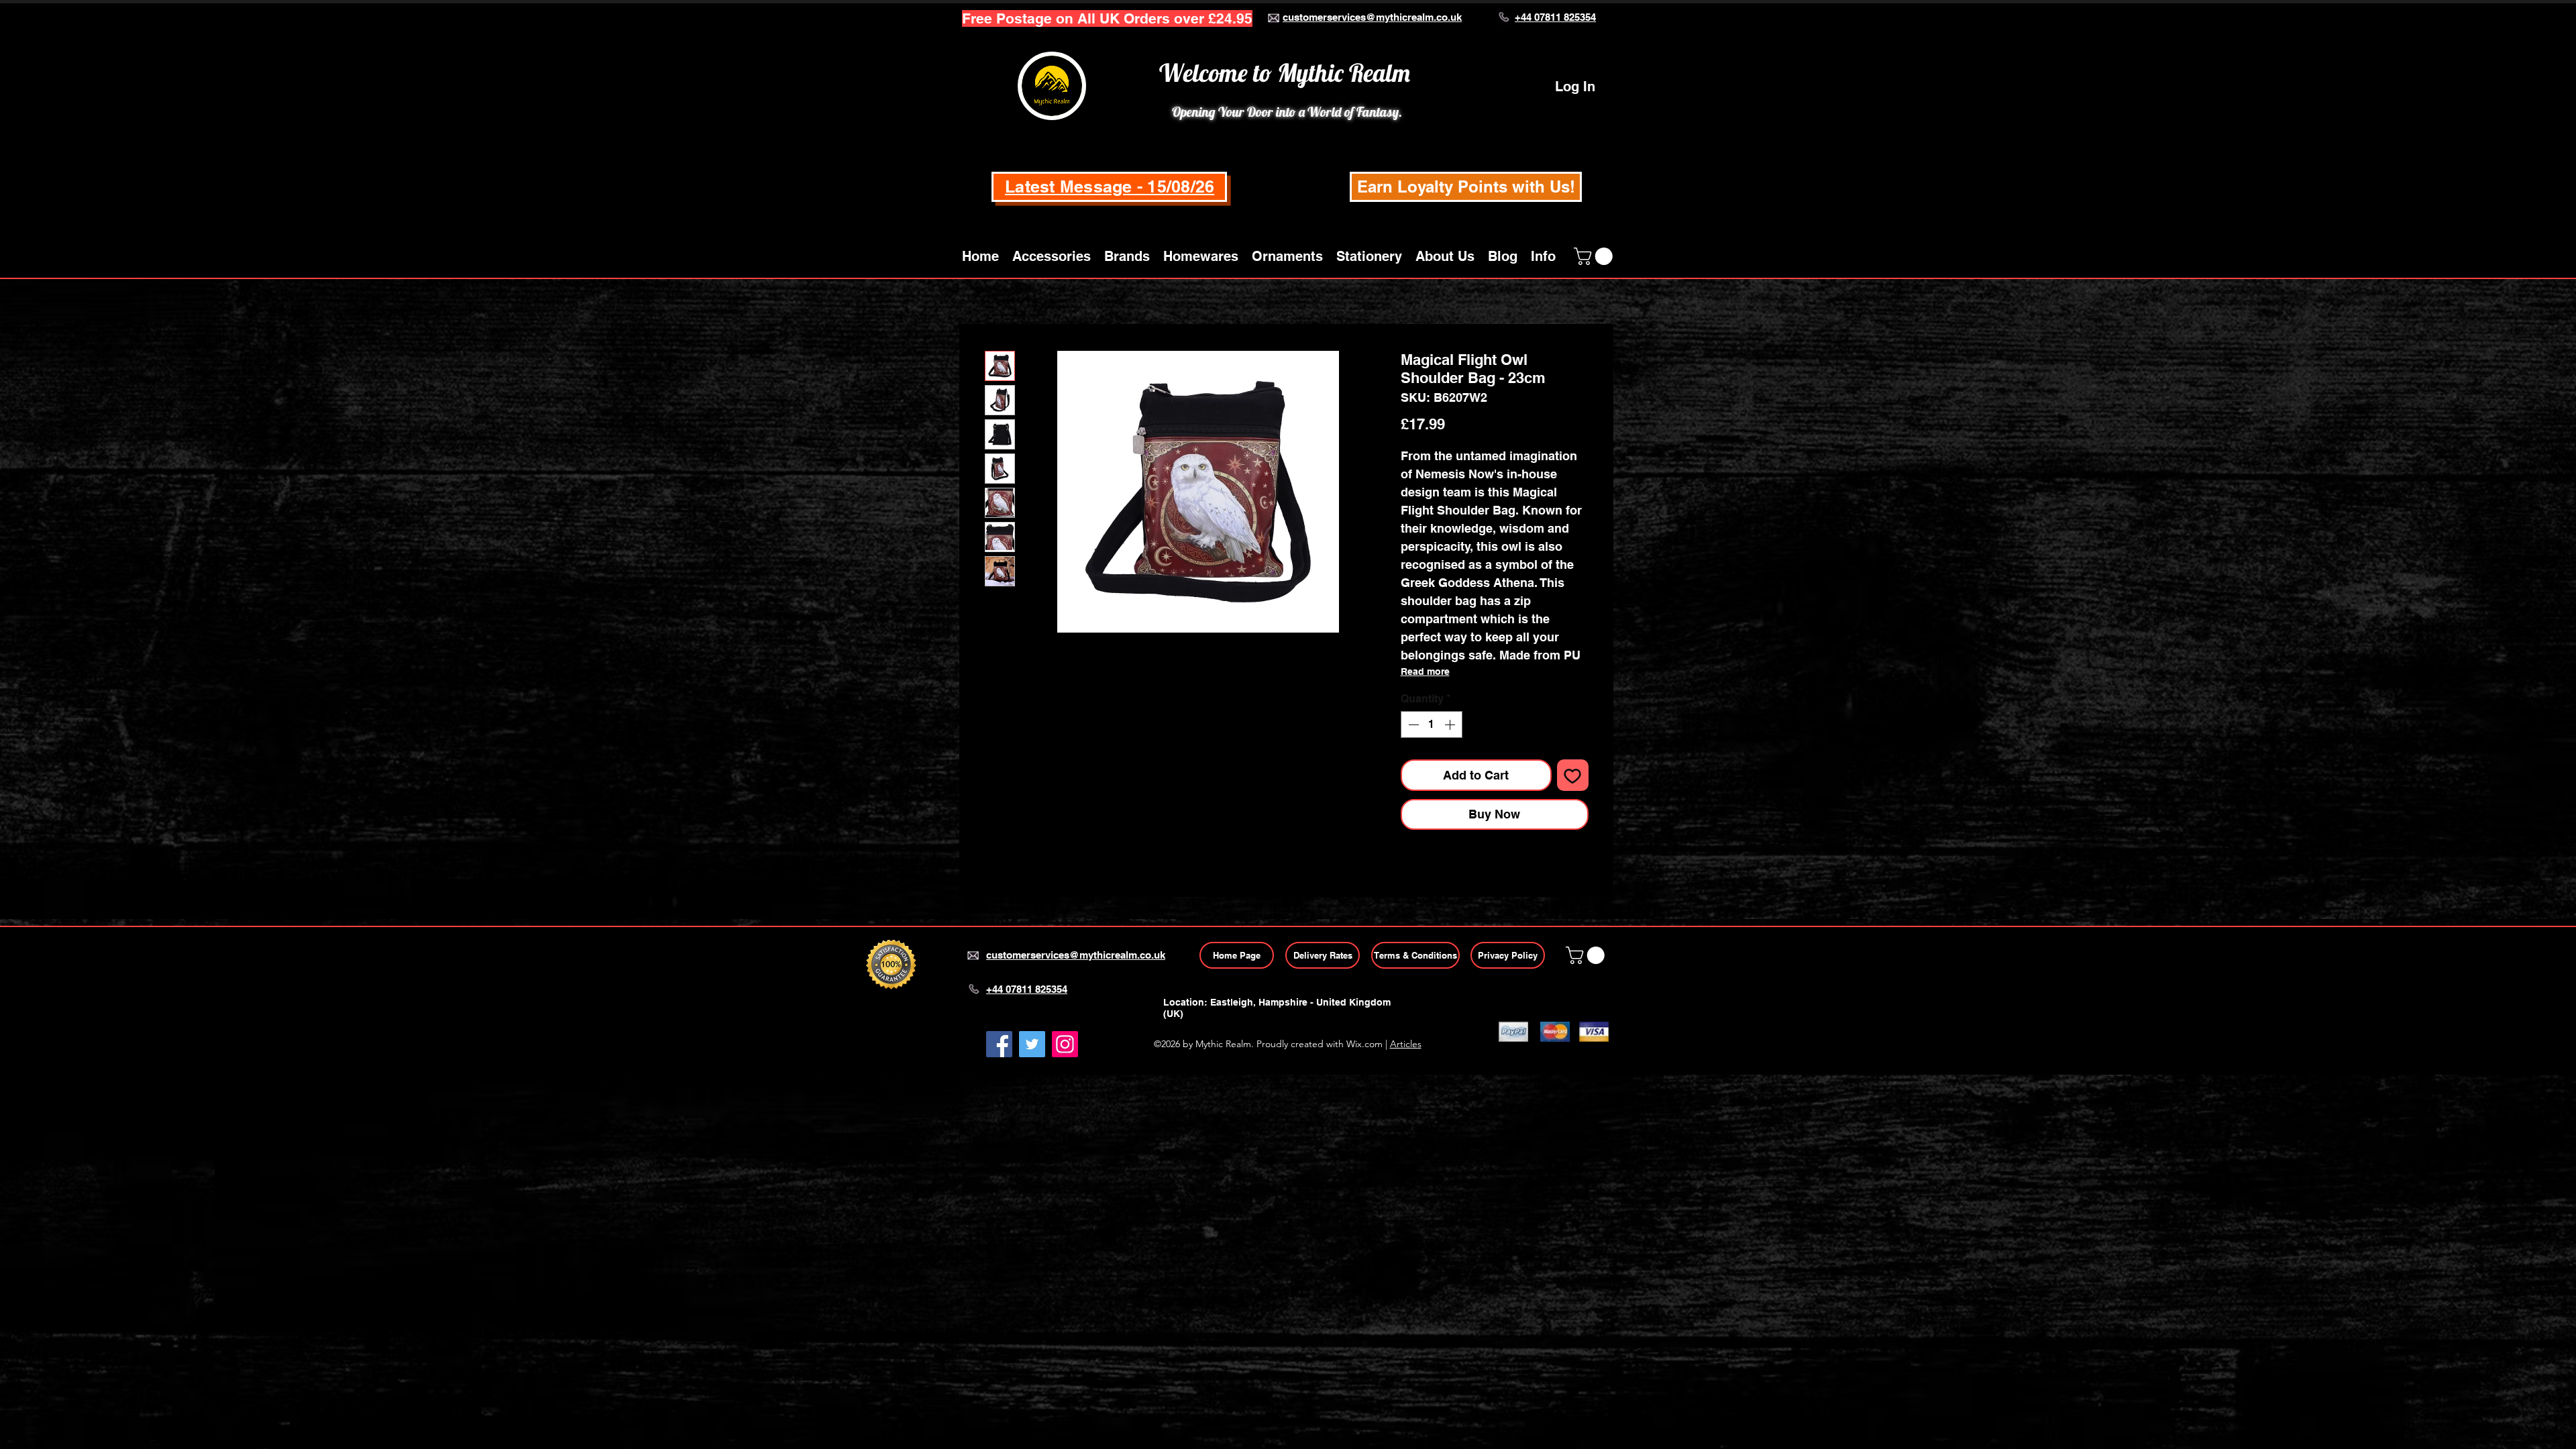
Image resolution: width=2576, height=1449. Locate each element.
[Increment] (1451, 724)
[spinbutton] (1432, 724)
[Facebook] (999, 1044)
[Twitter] (1032, 1044)
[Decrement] (1412, 724)
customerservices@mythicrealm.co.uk (1372, 17)
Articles (1406, 1044)
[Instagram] (1065, 1044)
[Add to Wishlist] (1573, 775)
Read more (1425, 672)
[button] (1052, 256)
